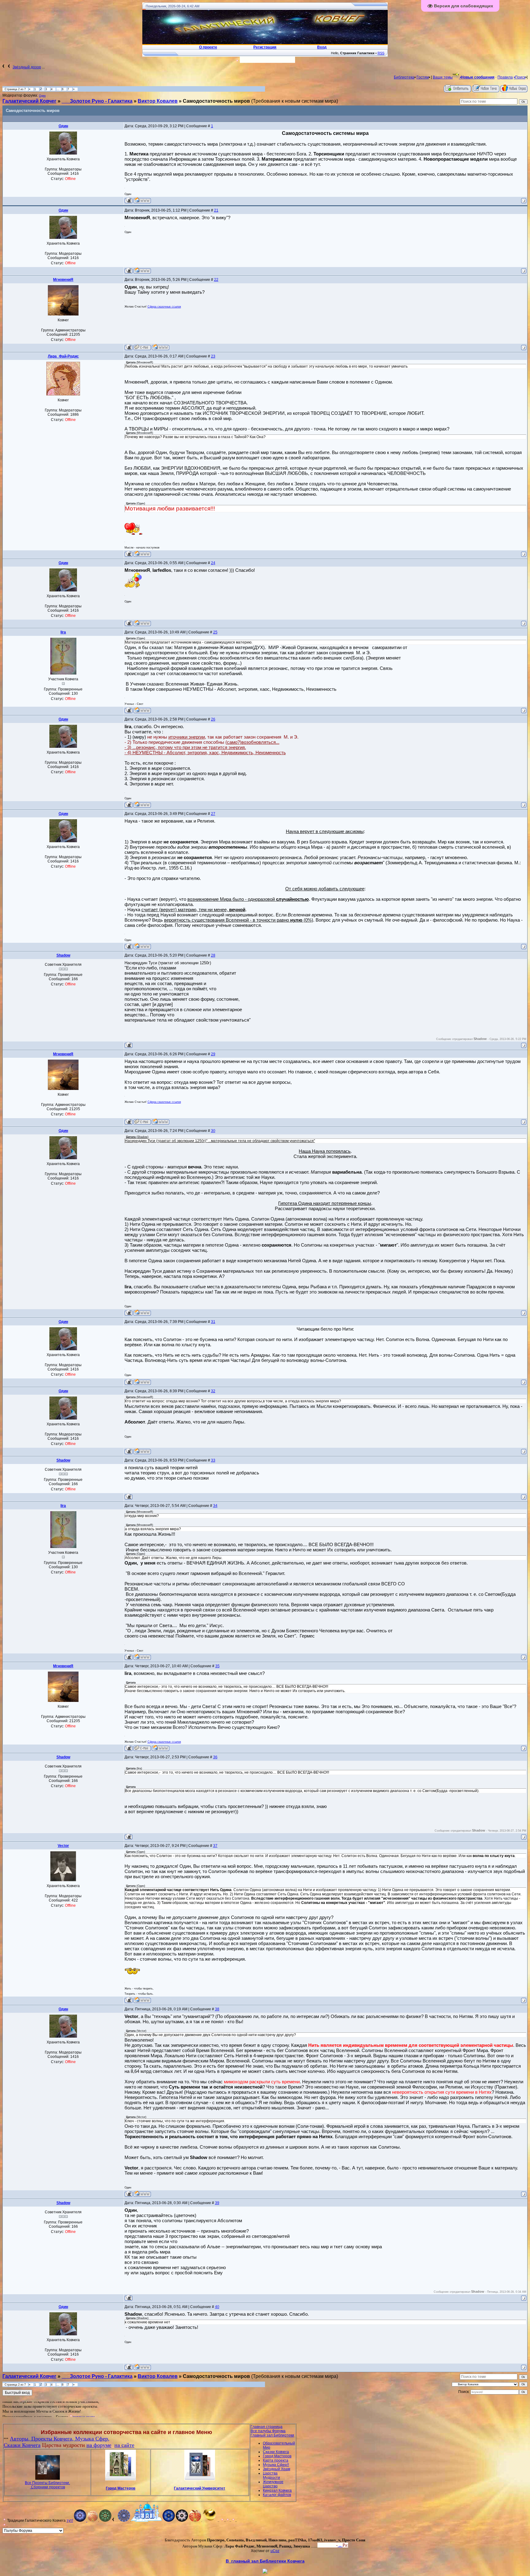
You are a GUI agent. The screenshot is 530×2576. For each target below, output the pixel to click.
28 (213, 955)
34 (215, 1506)
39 (217, 2203)
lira (63, 632)
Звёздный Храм (277, 2469)
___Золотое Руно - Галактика (97, 101)
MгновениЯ (63, 280)
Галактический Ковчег (29, 101)
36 (215, 1757)
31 (213, 1322)
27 (213, 814)
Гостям (423, 77)
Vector (63, 1846)
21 (216, 210)
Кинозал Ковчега (277, 2490)
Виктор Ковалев (158, 101)
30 (213, 1131)
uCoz (275, 2551)
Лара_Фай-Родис (63, 356)
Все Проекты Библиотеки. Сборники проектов (47, 2485)
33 (213, 1460)
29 (213, 1054)
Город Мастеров (121, 2488)
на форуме (99, 2445)
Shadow (63, 955)
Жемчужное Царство (273, 2484)
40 (217, 2307)
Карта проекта (276, 2460)
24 (213, 563)
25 (215, 632)
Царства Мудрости (271, 2475)
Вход (330, 2545)
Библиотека (404, 77)
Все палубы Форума (268, 2431)
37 (215, 1846)
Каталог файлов (277, 2495)
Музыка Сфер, (92, 2439)
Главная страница (267, 2427)
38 (217, 2009)
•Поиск (520, 77)
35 (217, 1666)
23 (213, 356)
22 (216, 280)
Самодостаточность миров (216, 101)
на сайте (124, 2445)
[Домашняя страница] (142, 200)
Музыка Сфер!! (276, 2465)
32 (213, 1391)
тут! (70, 2521)
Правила (505, 77)
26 (213, 719)
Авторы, (21, 2439)
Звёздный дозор (27, 67)
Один (42, 96)
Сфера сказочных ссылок (164, 307)
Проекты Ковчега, (53, 2439)
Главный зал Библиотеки (272, 2435)
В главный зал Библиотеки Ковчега (265, 2561)
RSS (381, 53)
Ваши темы (443, 77)
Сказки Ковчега (22, 2445)
